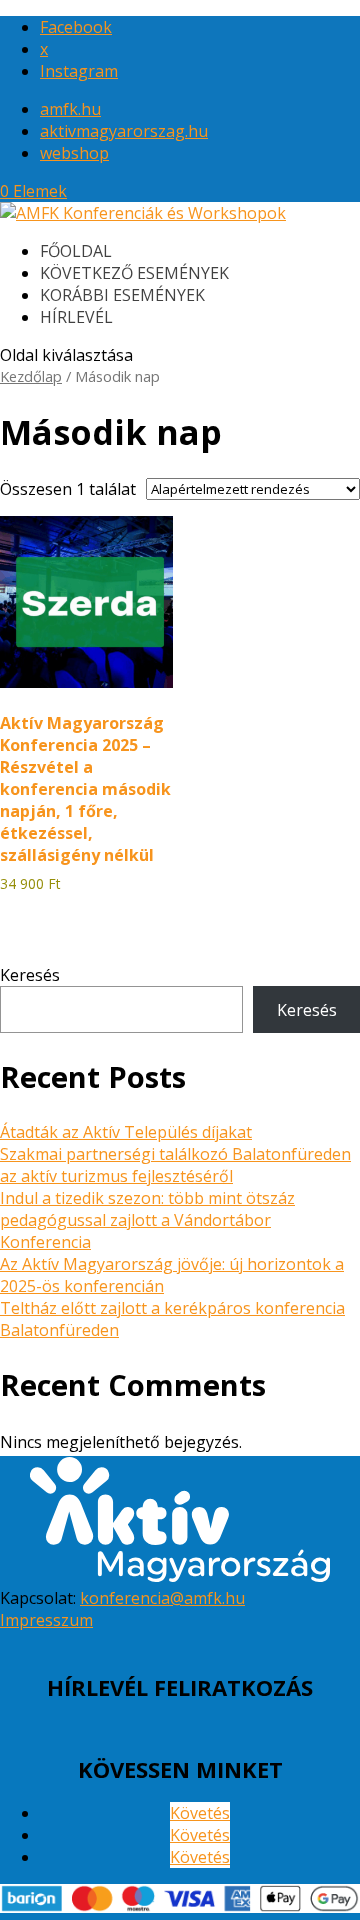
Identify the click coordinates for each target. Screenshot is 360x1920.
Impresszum (46, 1620)
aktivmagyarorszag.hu (124, 131)
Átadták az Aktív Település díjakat (126, 1132)
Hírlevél (76, 317)
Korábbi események (122, 295)
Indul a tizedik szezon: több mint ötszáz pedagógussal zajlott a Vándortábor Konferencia (147, 1220)
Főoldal (76, 251)
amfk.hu (70, 109)
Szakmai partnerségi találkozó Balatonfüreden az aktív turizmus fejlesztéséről (175, 1165)
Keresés (30, 975)
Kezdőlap (31, 376)
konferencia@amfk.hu (162, 1598)
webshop (74, 153)
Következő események (134, 273)
